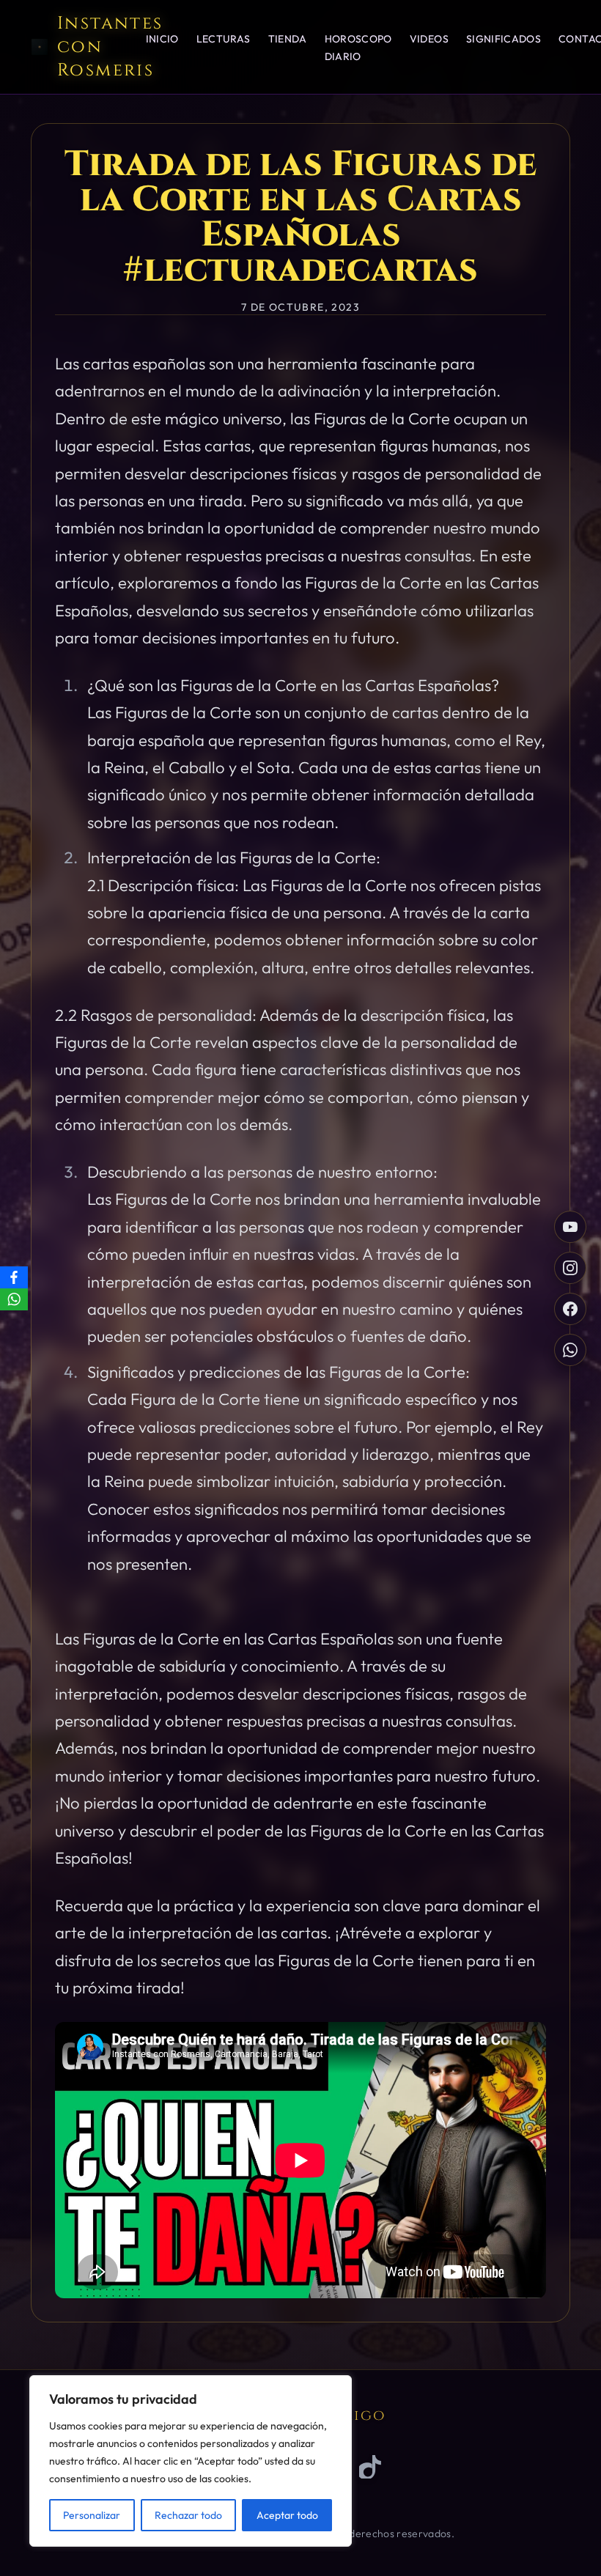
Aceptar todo (287, 2515)
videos (429, 39)
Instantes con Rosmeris (110, 47)
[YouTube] (570, 1227)
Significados (504, 39)
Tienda (288, 39)
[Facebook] (14, 1277)
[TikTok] (371, 2467)
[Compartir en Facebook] (570, 1309)
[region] (191, 2461)
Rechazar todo (188, 2515)
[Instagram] (570, 1268)
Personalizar (92, 2515)
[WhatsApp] (14, 1299)
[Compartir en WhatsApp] (570, 1350)
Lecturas (224, 39)
